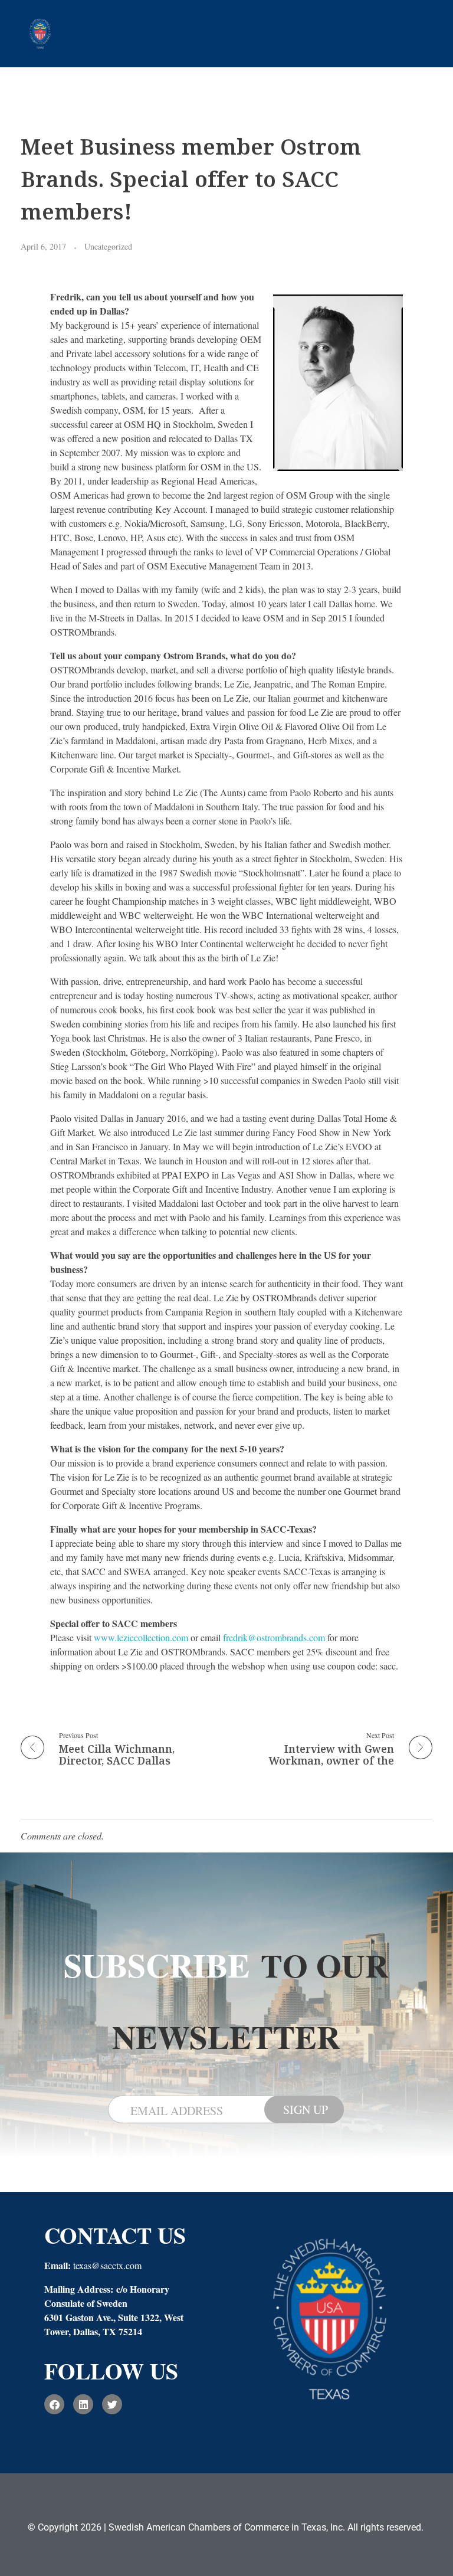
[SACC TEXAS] (40, 32)
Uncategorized (108, 246)
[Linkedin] (83, 2404)
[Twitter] (112, 2404)
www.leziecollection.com (141, 1637)
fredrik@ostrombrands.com (274, 1637)
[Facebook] (54, 2404)
